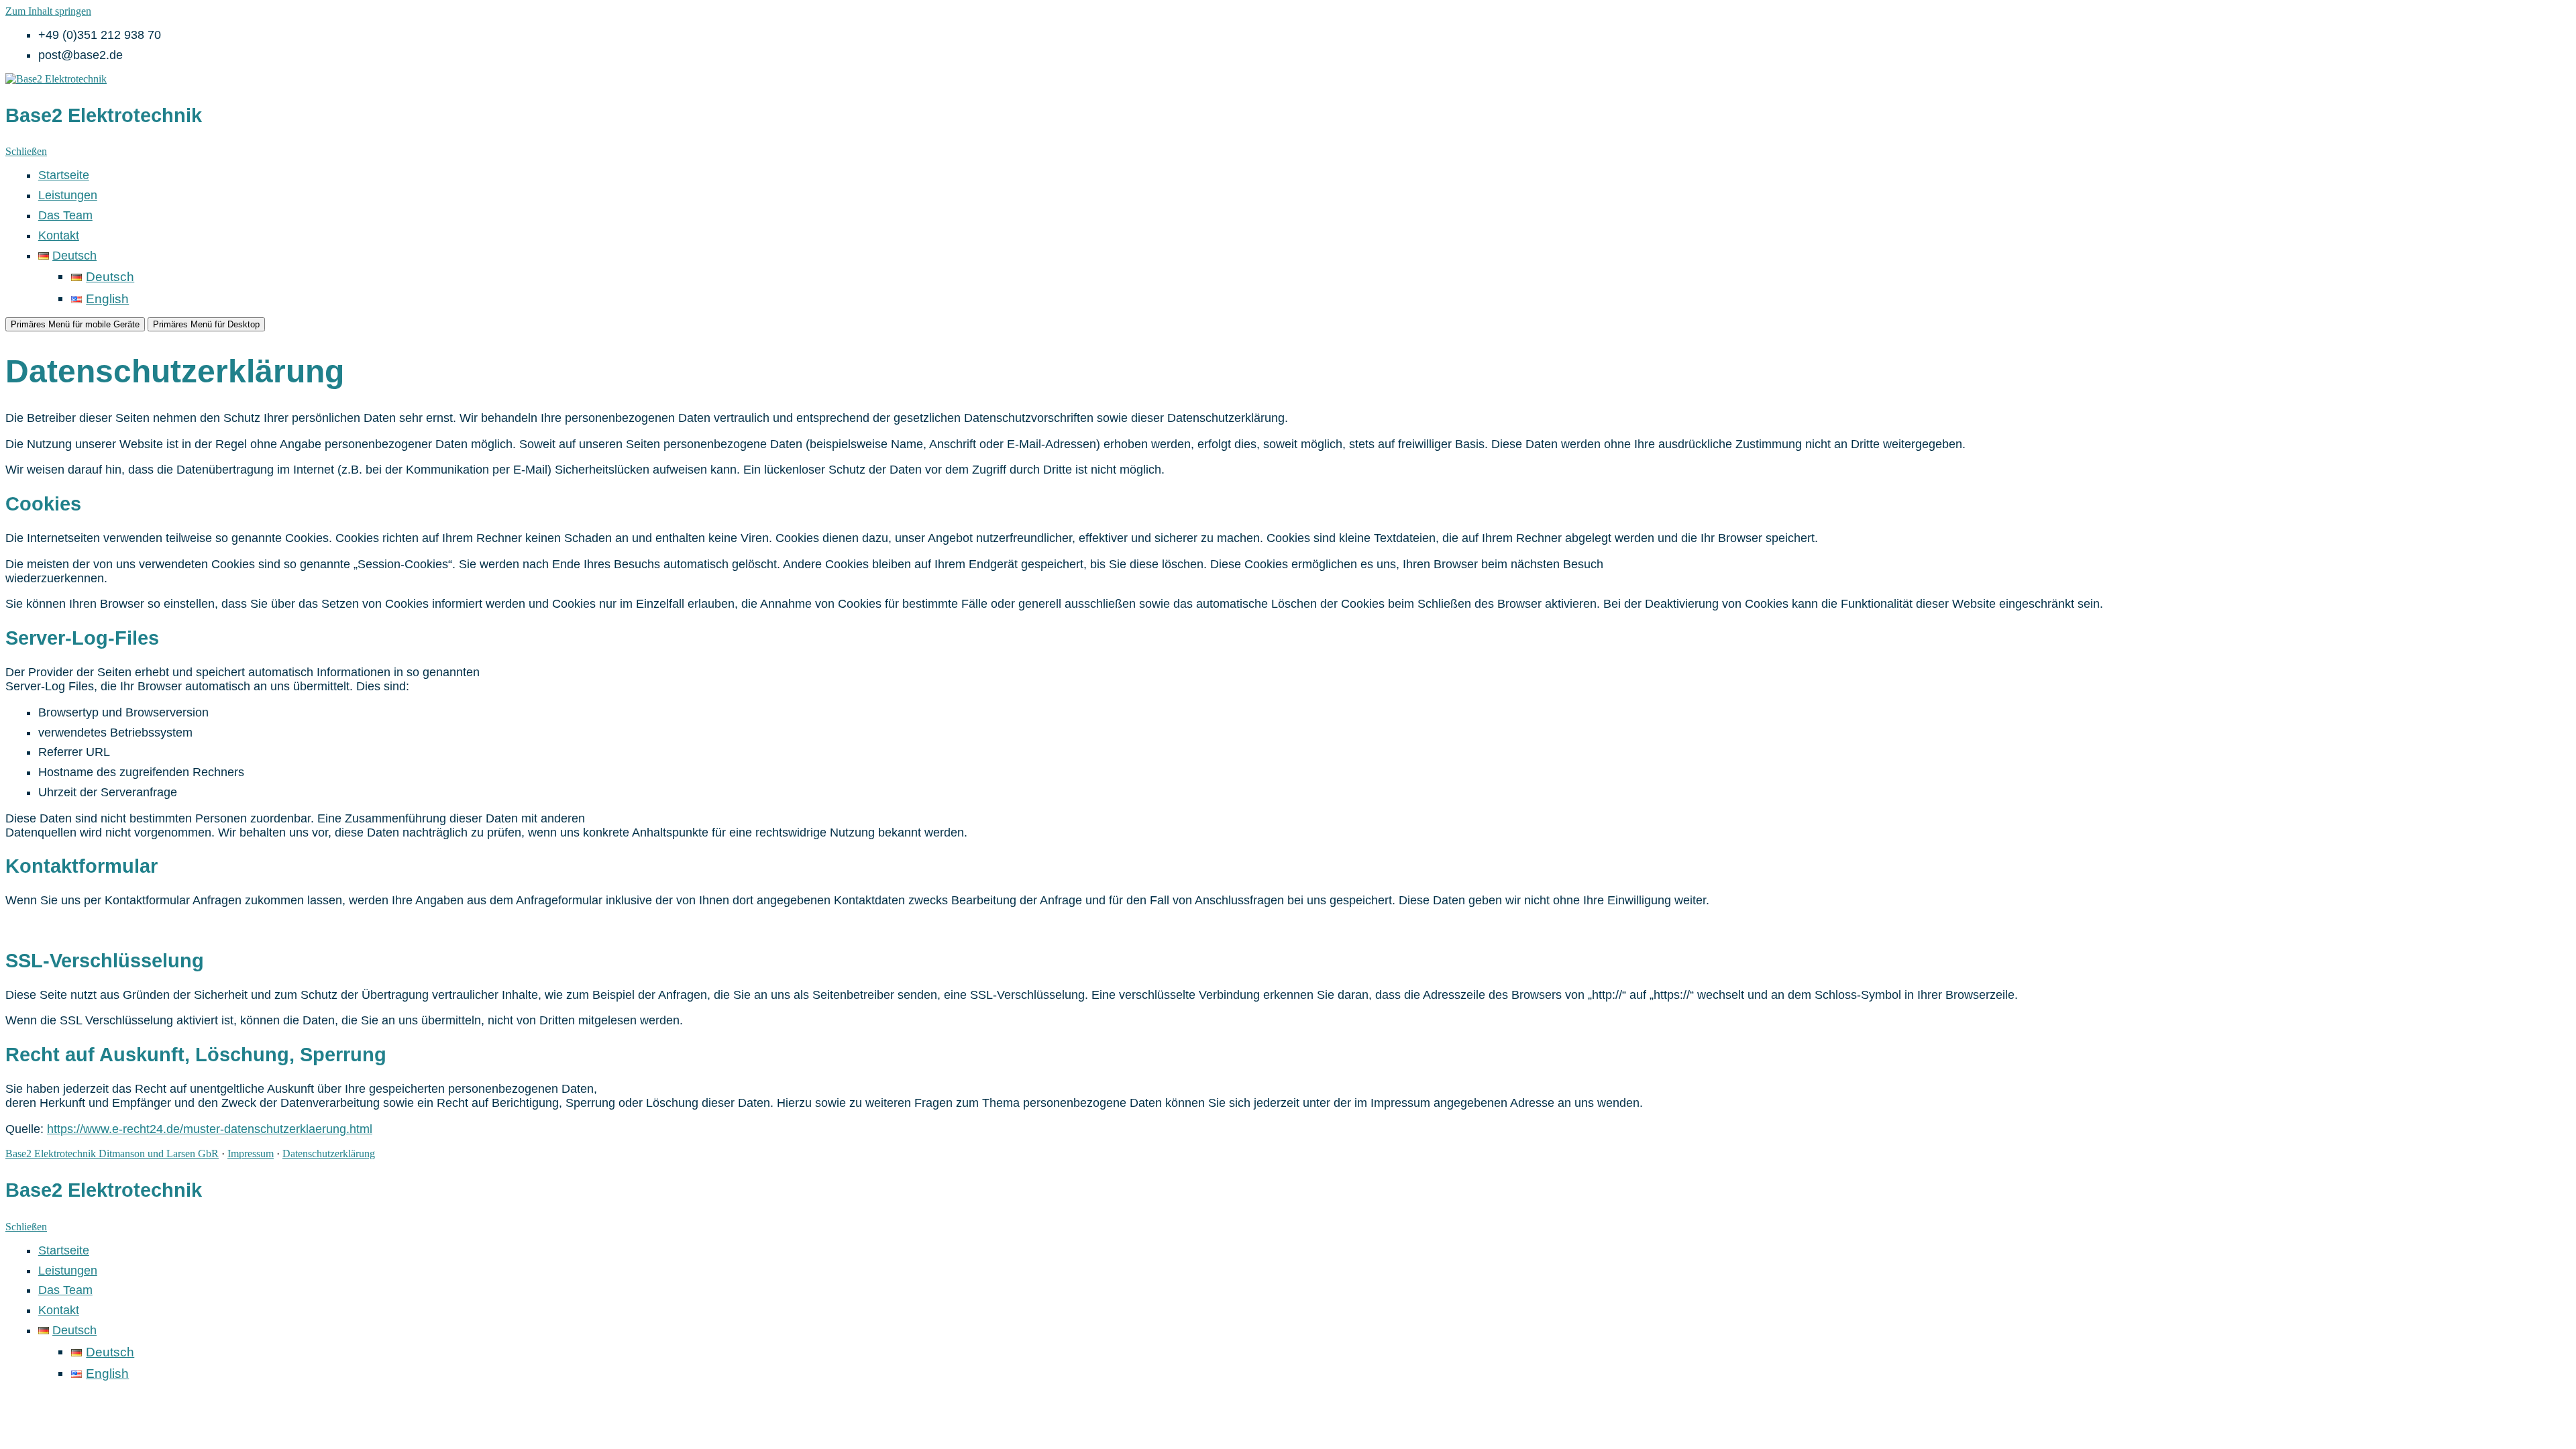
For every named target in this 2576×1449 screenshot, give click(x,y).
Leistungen (68, 195)
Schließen (26, 151)
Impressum (251, 1153)
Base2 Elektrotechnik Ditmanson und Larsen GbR (112, 1153)
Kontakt (59, 235)
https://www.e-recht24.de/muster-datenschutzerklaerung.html (210, 1129)
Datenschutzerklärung (329, 1153)
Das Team (65, 215)
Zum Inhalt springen (48, 11)
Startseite (64, 175)
